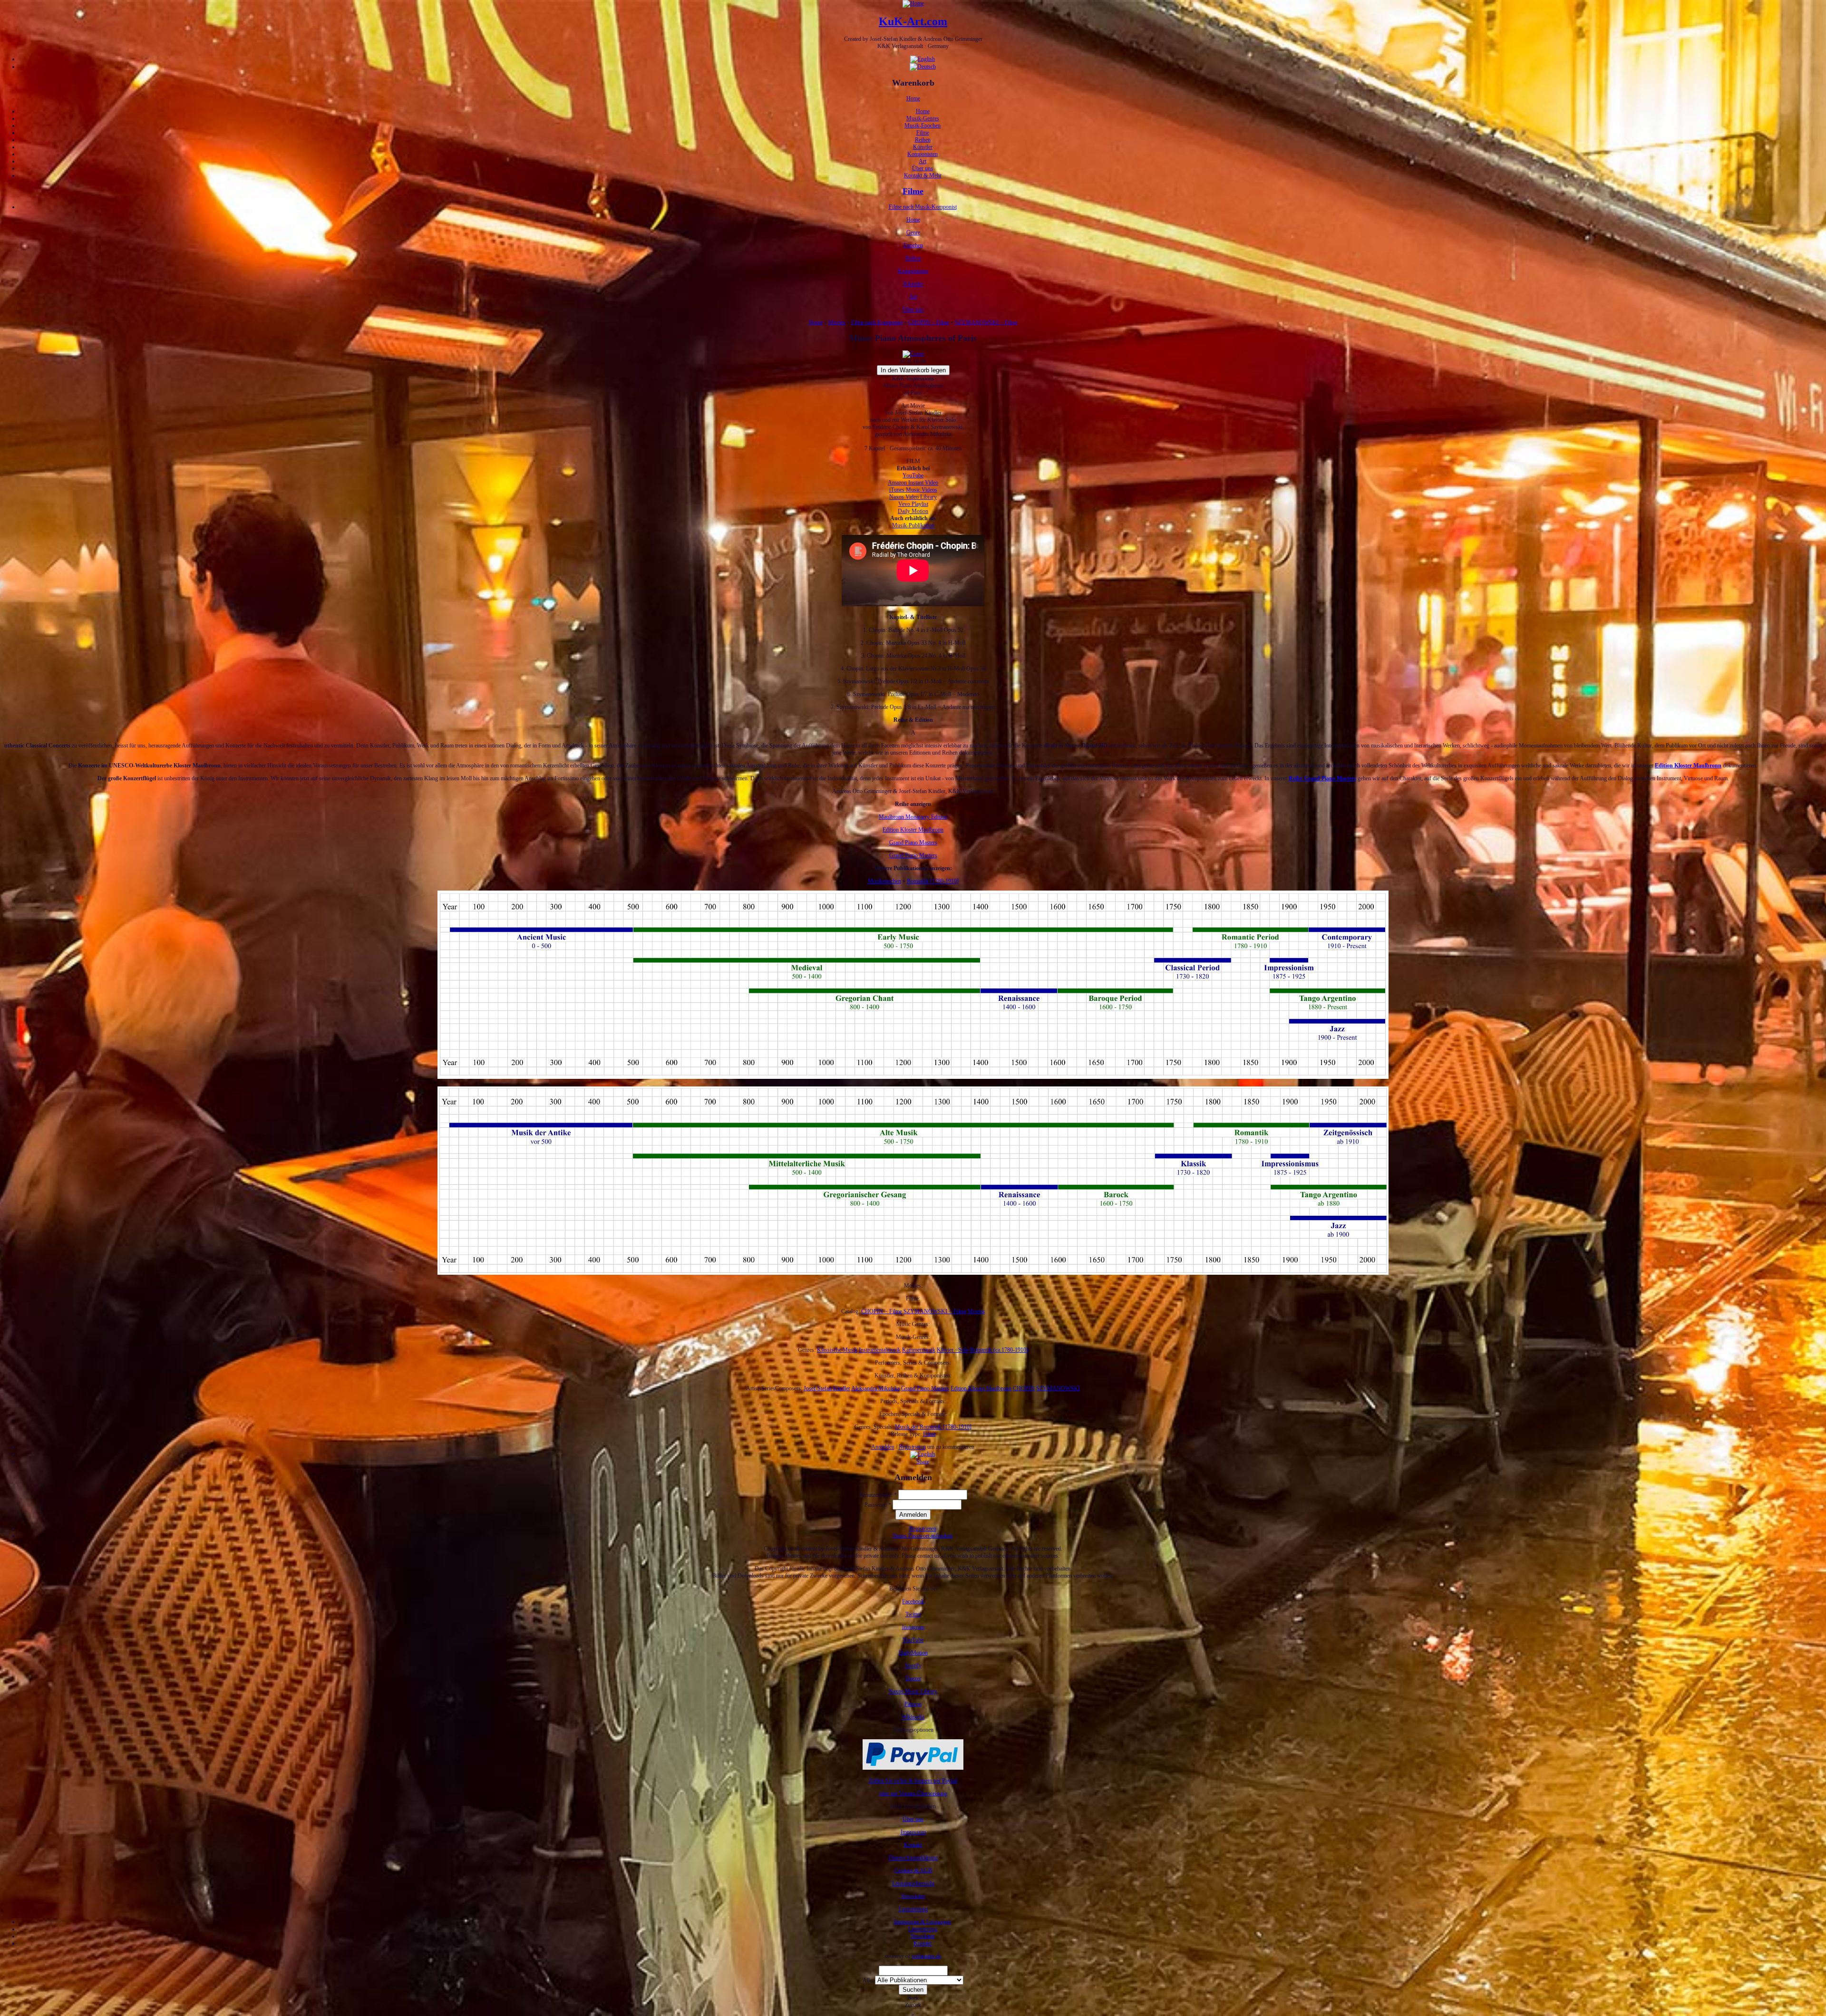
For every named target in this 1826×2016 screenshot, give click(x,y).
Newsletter (913, 1896)
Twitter (913, 1614)
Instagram (913, 1627)
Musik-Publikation (913, 525)
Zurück (913, 2005)
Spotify (913, 1666)
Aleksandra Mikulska (875, 1388)
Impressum (913, 1832)
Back (913, 1998)
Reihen (923, 140)
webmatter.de (926, 1956)
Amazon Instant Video (913, 483)
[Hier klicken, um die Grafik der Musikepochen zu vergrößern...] (913, 1273)
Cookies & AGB (913, 1871)
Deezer (913, 1678)
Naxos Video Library (913, 497)
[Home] (913, 3)
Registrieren (912, 1447)
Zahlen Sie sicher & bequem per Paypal (913, 1781)
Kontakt (913, 1845)
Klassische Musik (837, 1350)
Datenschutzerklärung (913, 1858)
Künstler (923, 147)
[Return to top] (913, 2012)
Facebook (913, 1601)
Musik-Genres (923, 118)
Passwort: (878, 1505)
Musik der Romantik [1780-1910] (933, 1427)
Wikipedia (913, 1717)
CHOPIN (1024, 1388)
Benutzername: (878, 1495)
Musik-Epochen (923, 126)
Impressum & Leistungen (923, 1922)
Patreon (913, 1704)
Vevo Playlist (913, 504)
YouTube (913, 475)
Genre (913, 233)
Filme (923, 133)
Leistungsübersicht (913, 1883)
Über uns (923, 168)
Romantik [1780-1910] (933, 881)
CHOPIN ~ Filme (929, 322)
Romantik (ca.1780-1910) (999, 1350)
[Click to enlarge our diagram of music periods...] (913, 1077)
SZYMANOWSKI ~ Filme (986, 322)
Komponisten (923, 154)
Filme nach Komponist (877, 322)
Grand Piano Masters (913, 843)
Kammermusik (919, 1350)
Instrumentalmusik (880, 1350)
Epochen (913, 245)
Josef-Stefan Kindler (827, 1388)
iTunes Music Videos (913, 490)
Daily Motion (913, 511)
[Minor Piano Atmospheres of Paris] (923, 1454)
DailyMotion (913, 1653)
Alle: (869, 1980)
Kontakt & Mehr (923, 175)
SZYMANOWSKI (1058, 1388)
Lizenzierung (913, 1909)
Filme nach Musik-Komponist (923, 207)
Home (913, 98)
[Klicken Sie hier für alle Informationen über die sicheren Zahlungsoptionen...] (913, 1768)
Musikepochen (884, 881)
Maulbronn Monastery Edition (913, 817)
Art (923, 161)
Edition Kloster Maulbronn (913, 830)
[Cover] (913, 354)
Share (923, 1462)
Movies (837, 322)
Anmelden (883, 1447)
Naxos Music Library (913, 1691)
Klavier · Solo (953, 1350)
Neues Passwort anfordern (923, 1536)
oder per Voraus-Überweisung (913, 1793)
